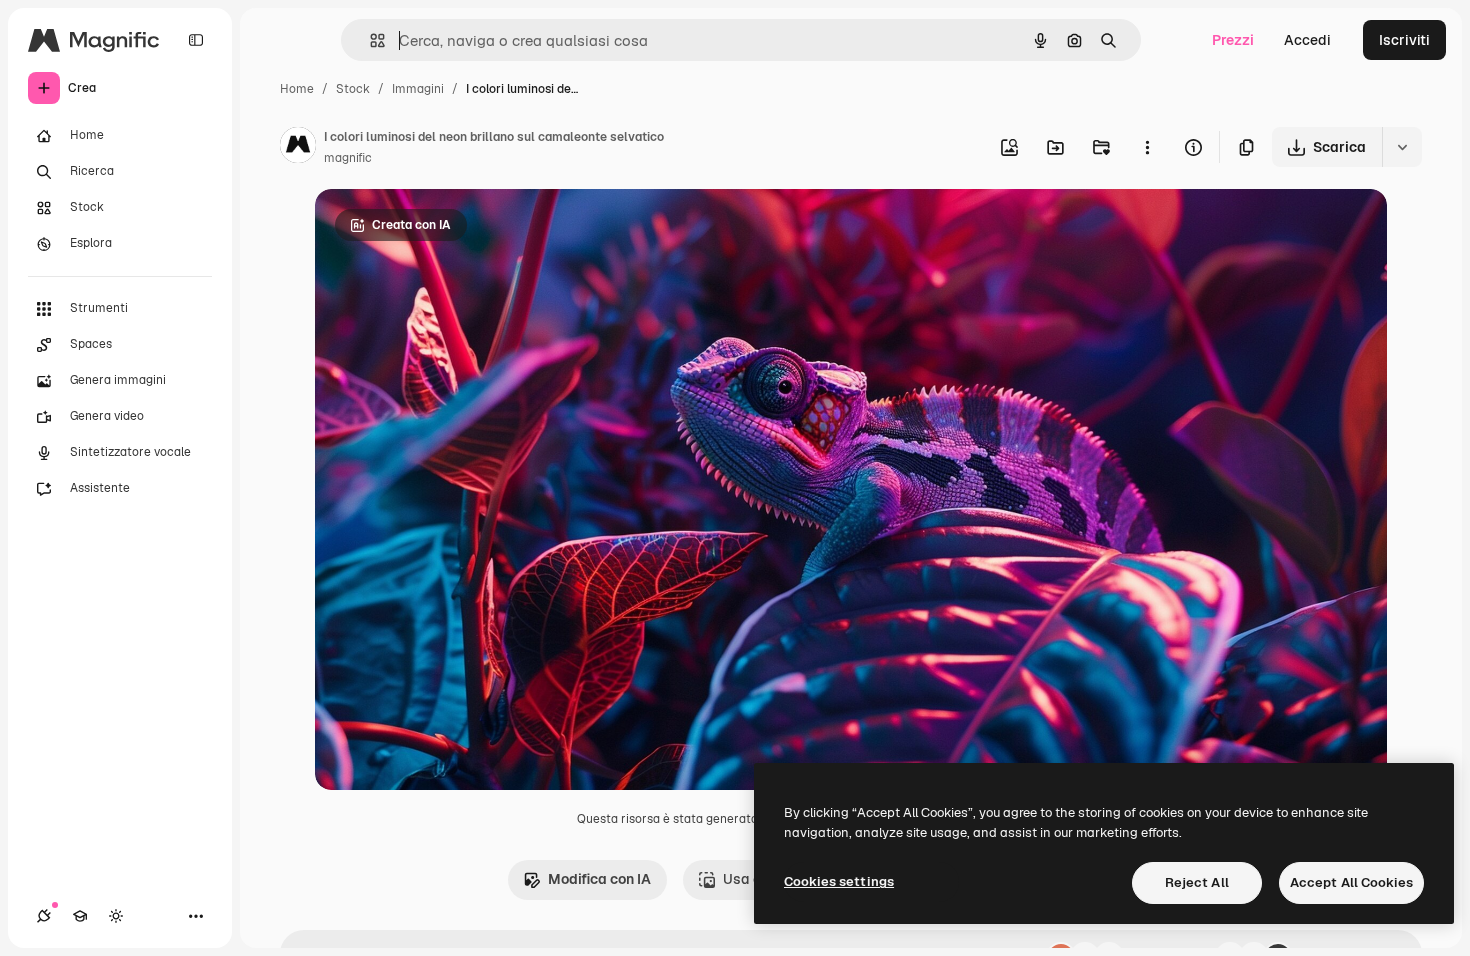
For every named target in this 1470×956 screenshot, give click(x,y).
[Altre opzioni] (1147, 147)
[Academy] (80, 916)
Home (297, 89)
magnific (348, 158)
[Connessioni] (44, 916)
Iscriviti (1404, 40)
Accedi (1307, 40)
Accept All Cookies (1351, 882)
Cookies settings (839, 881)
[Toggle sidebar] (196, 40)
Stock (353, 89)
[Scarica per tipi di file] (1402, 147)
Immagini (418, 89)
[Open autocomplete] (369, 40)
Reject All (1197, 882)
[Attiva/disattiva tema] (116, 916)
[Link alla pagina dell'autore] (298, 148)
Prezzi (1233, 40)
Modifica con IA (599, 879)
